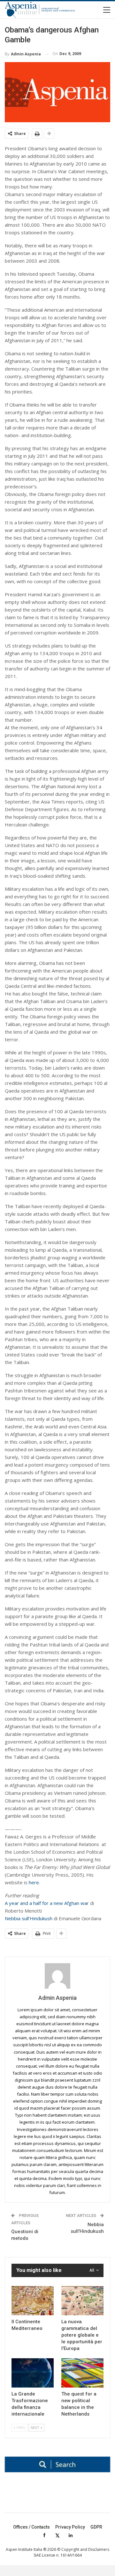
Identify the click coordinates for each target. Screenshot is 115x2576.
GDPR (96, 2527)
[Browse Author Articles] (57, 1976)
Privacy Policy (70, 2527)
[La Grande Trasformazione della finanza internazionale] (33, 2373)
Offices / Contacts (31, 2527)
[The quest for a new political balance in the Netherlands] (82, 2373)
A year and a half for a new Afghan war (47, 1903)
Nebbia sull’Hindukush (29, 1918)
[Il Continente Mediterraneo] (33, 2301)
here (34, 1882)
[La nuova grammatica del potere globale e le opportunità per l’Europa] (82, 2301)
